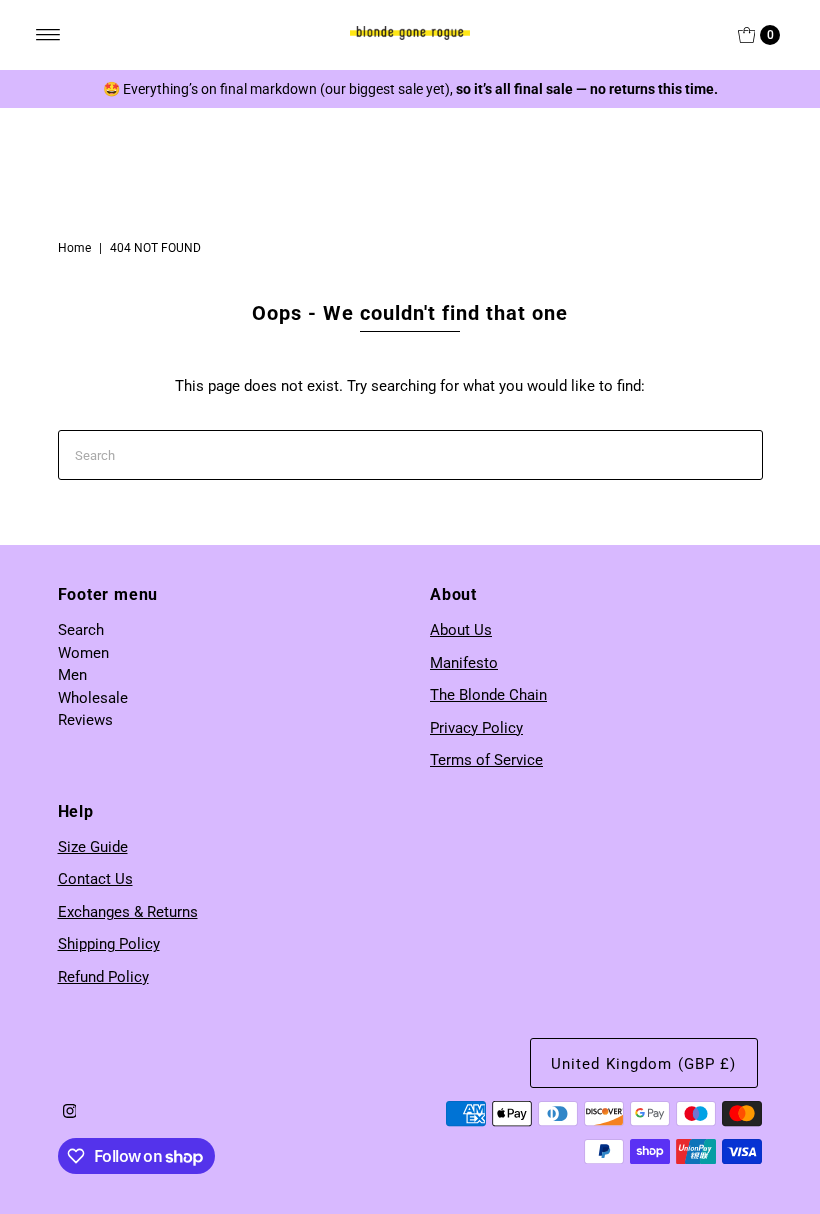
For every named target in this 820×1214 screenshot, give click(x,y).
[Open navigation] (48, 35)
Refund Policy (103, 977)
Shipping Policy (109, 944)
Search (81, 630)
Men (72, 675)
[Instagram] (70, 1113)
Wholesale (93, 698)
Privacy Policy (476, 728)
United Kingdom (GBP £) (644, 1064)
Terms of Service (486, 760)
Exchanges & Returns (128, 912)
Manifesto (464, 663)
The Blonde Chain (488, 695)
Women (83, 653)
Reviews (85, 720)
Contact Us (95, 879)
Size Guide (93, 847)
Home (74, 248)
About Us (461, 630)
